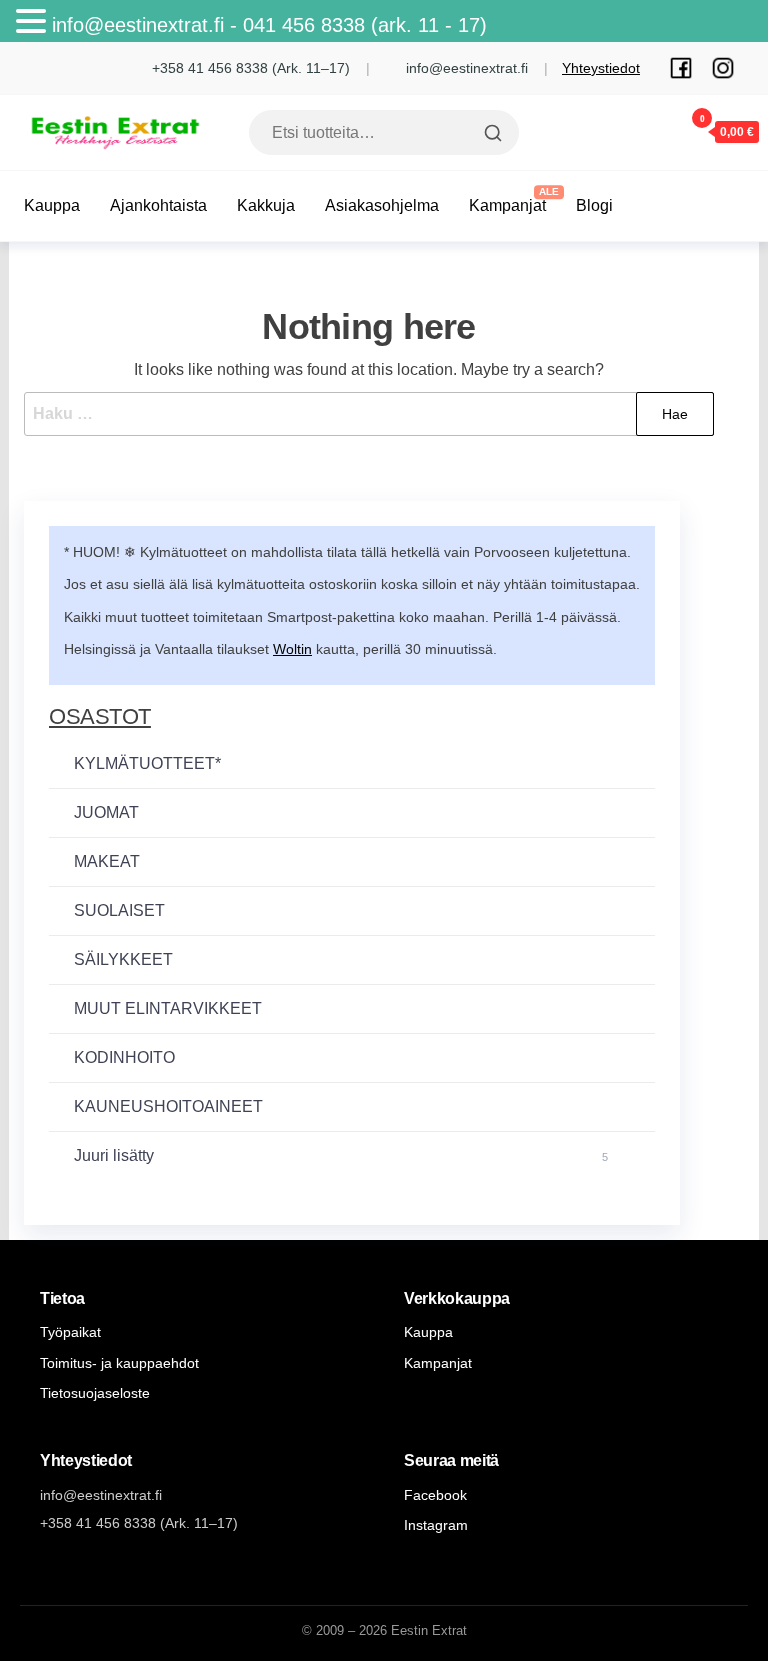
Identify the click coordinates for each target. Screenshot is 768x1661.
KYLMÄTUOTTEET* (147, 763)
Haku (490, 133)
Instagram (436, 1525)
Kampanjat (507, 205)
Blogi (594, 205)
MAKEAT (107, 861)
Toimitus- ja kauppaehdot (119, 1363)
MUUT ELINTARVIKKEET (168, 1008)
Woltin (292, 649)
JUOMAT (106, 812)
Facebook (435, 1495)
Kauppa (52, 205)
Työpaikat (70, 1332)
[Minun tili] (643, 131)
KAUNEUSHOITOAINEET (168, 1106)
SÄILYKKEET (123, 959)
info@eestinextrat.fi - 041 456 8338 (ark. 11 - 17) (275, 25)
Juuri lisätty (341, 1155)
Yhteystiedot (601, 68)
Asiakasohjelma (382, 205)
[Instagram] (723, 68)
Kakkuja (266, 205)
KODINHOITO (124, 1057)
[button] (34, 23)
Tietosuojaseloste (95, 1393)
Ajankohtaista (158, 205)
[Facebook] (681, 68)
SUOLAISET (119, 910)
